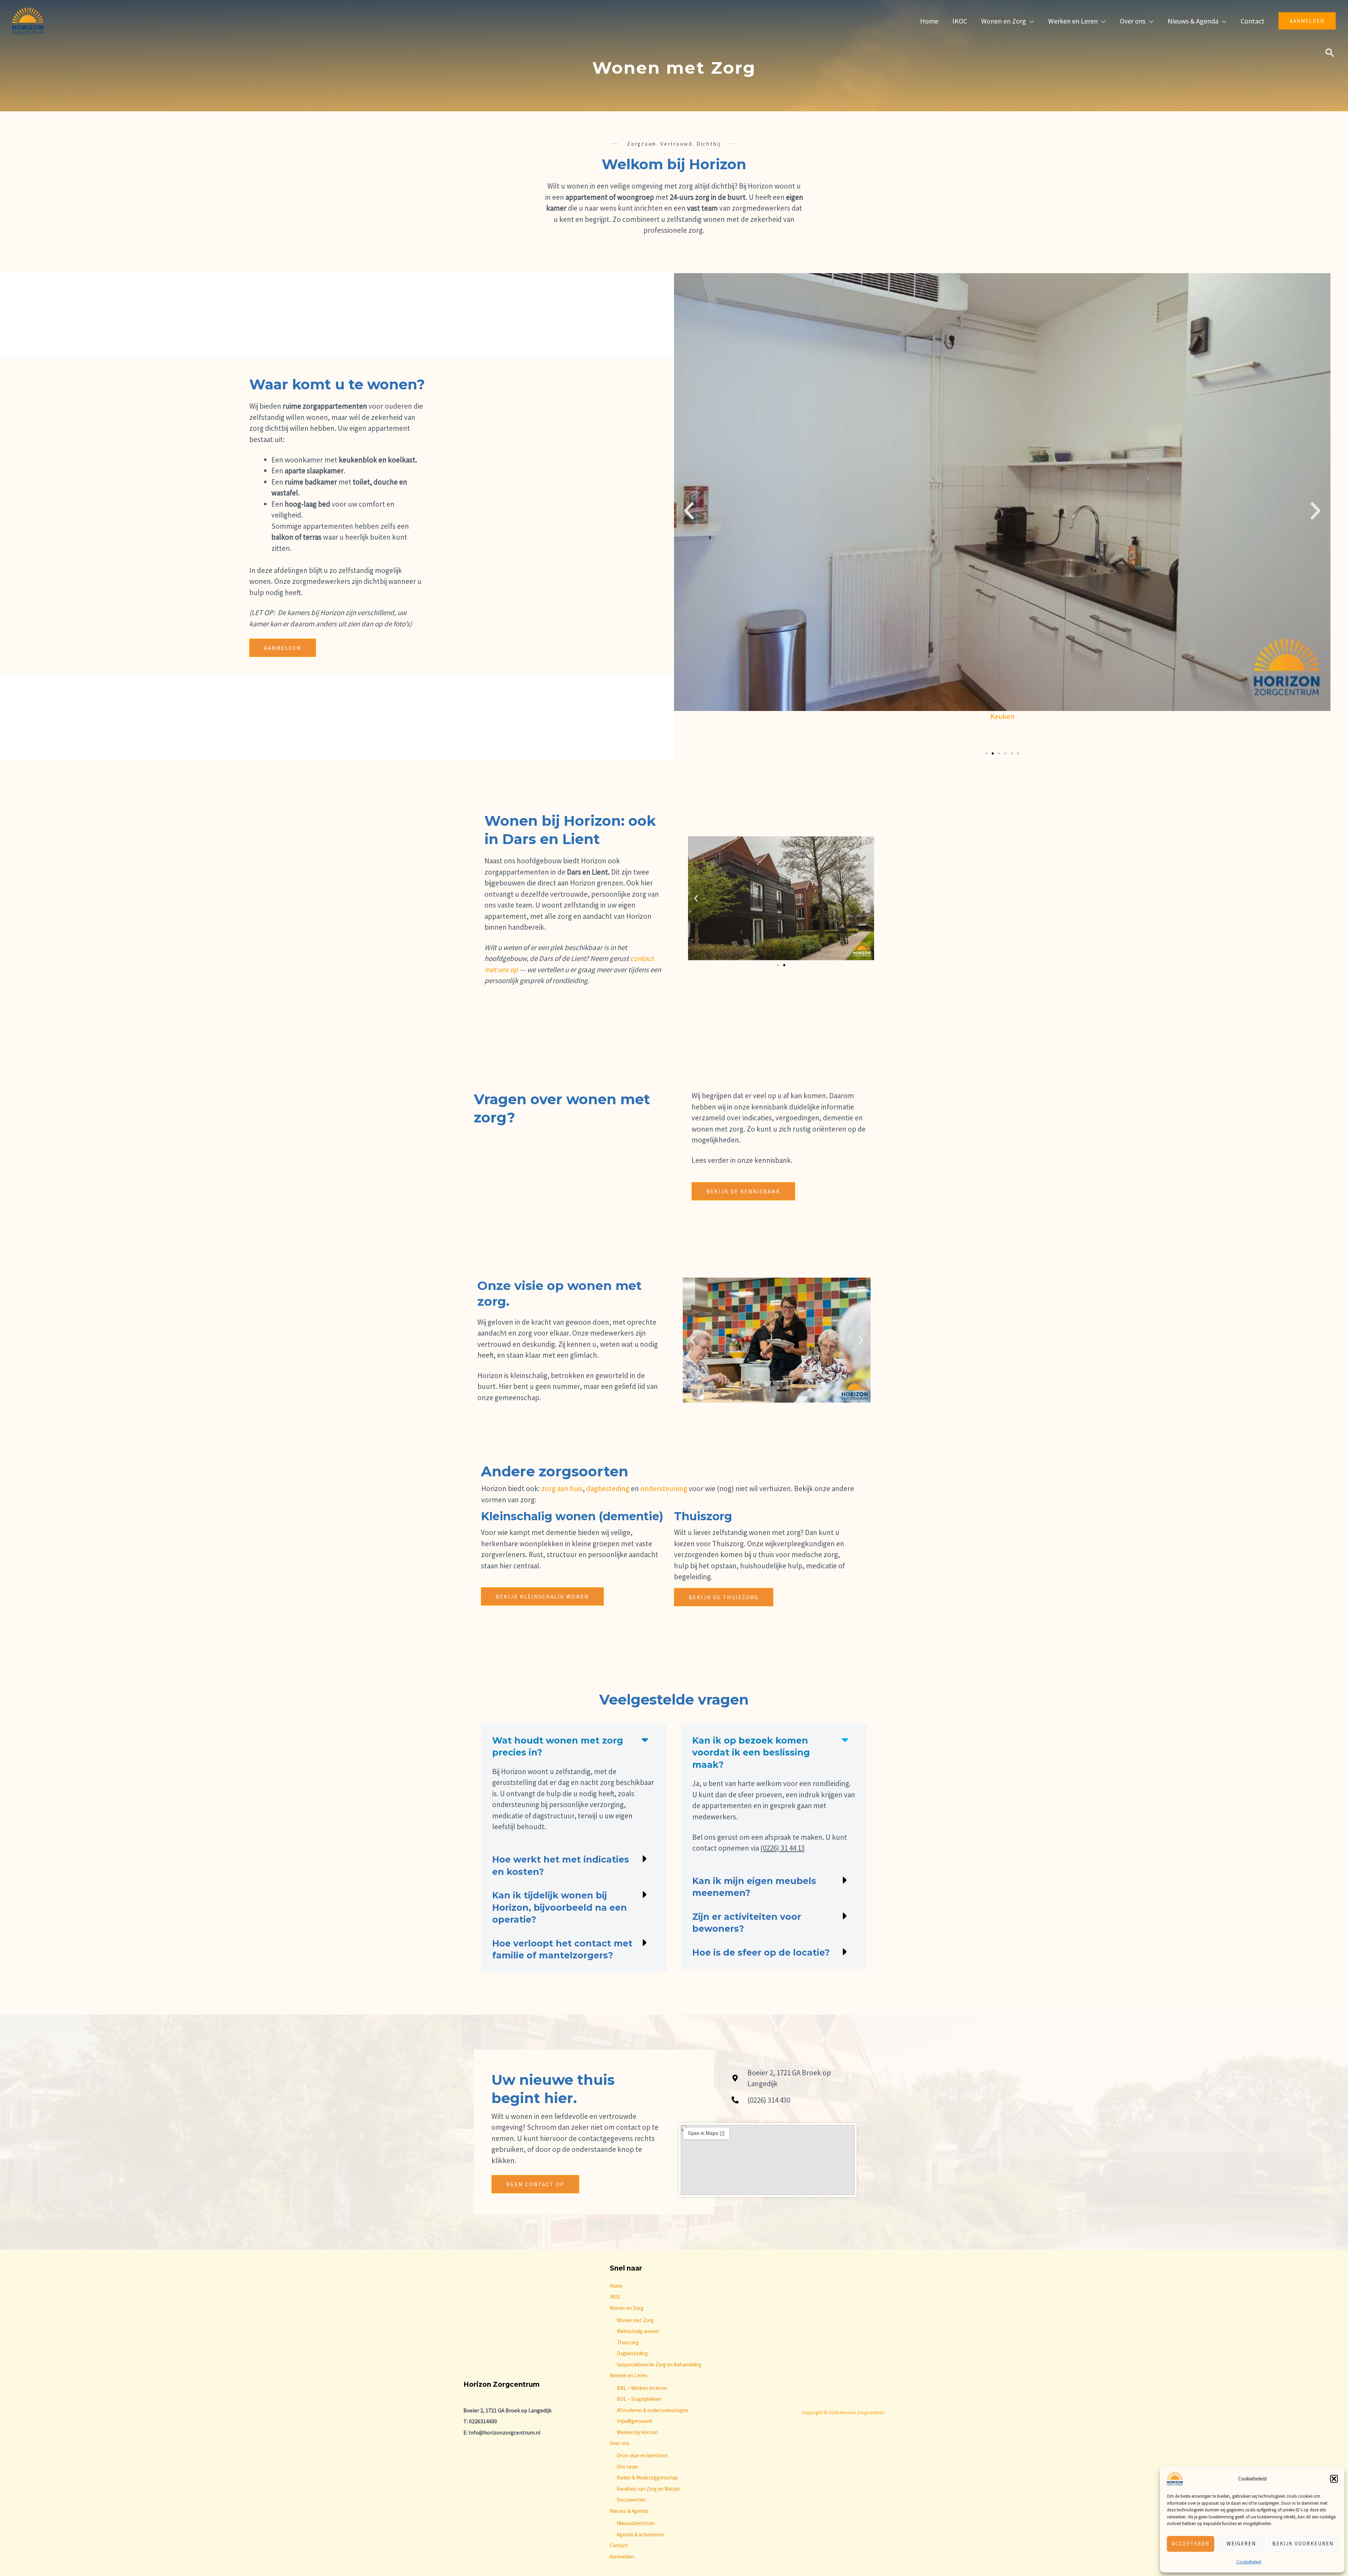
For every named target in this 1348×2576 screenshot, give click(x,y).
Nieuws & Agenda (629, 2511)
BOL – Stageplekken (639, 2399)
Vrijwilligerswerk (635, 2421)
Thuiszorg (703, 1516)
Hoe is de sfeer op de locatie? (761, 1952)
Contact (619, 2545)
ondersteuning (664, 1488)
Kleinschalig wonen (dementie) (572, 1516)
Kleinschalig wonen (638, 2331)
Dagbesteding (632, 2353)
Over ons (620, 2443)
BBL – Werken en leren (642, 2388)
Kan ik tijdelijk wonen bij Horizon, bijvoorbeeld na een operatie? (560, 1907)
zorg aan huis (561, 1488)
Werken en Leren (629, 2375)
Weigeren (1241, 2544)
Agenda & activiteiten (640, 2534)
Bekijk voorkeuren (1303, 2544)
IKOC (615, 2297)
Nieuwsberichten (636, 2523)
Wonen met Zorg (635, 2320)
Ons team (627, 2467)
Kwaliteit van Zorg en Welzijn (648, 2489)
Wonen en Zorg (627, 2308)
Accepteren (1191, 2544)
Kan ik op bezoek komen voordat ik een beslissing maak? (751, 1753)
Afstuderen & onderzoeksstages (653, 2410)
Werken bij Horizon (637, 2432)
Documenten (631, 2500)
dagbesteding (608, 1488)
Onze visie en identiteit (642, 2455)
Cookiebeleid (1249, 2562)
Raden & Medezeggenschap (647, 2478)
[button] (1334, 2479)
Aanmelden (622, 2557)
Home (616, 2286)
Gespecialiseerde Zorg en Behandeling (659, 2364)
